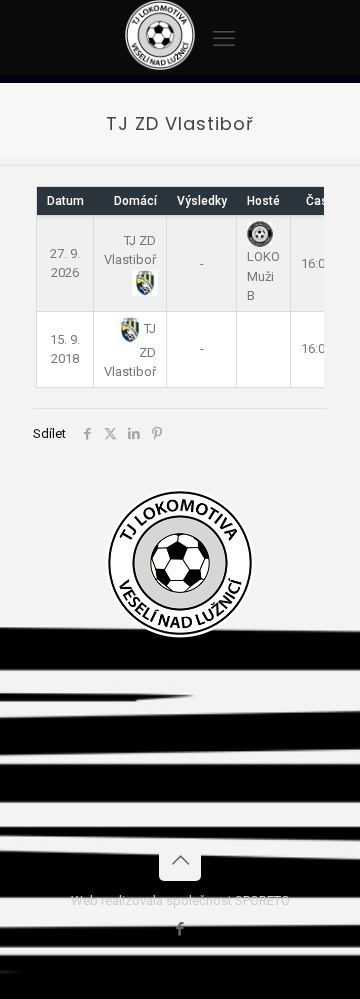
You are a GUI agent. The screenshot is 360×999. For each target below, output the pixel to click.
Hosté (263, 201)
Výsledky (202, 201)
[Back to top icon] (180, 860)
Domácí (135, 201)
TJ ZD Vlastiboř (130, 250)
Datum (65, 201)
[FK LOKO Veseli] (160, 65)
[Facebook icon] (180, 929)
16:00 (316, 263)
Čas (317, 201)
